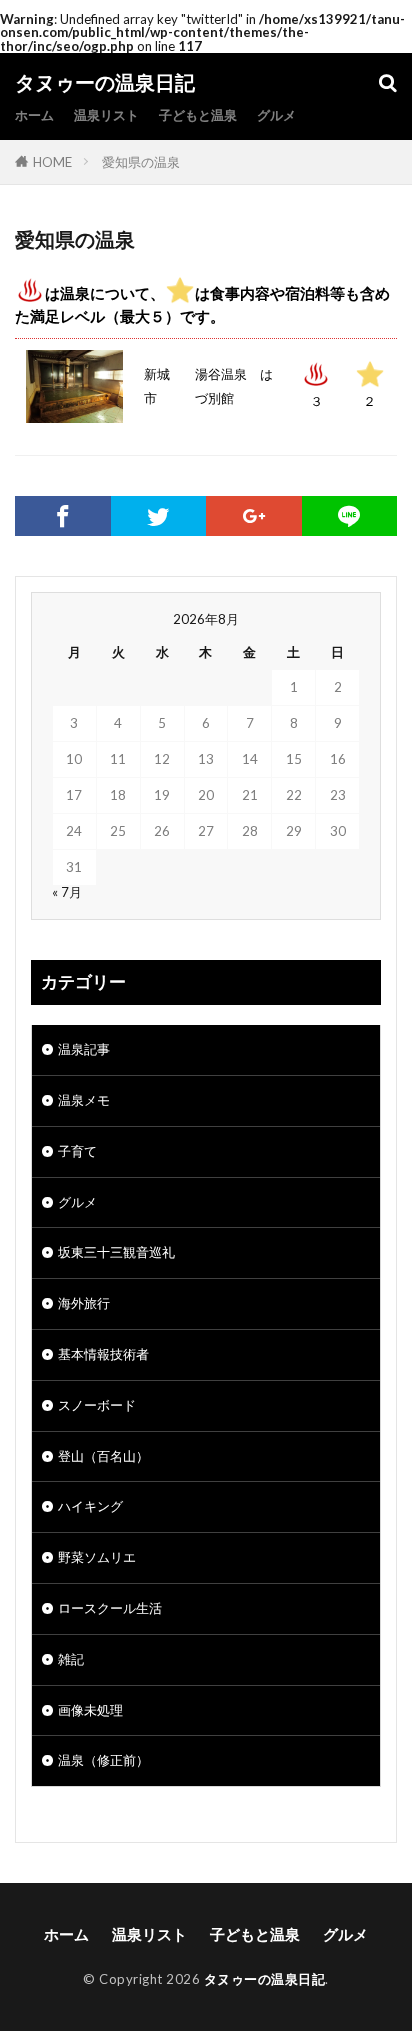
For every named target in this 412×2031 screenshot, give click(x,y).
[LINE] (350, 516)
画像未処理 (90, 1710)
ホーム (34, 115)
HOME (52, 162)
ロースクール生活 (110, 1608)
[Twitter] (159, 516)
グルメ (276, 115)
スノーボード (97, 1405)
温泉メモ (84, 1100)
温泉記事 (84, 1049)
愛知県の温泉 (141, 162)
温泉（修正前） (103, 1760)
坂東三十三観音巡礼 (116, 1252)
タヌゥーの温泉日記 (105, 83)
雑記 (71, 1659)
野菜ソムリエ (97, 1557)
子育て (77, 1151)
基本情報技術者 (103, 1354)
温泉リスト (106, 115)
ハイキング (90, 1506)
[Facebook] (63, 516)
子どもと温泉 (198, 115)
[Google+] (254, 516)
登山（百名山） (103, 1456)
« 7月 (67, 892)
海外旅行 (84, 1303)
